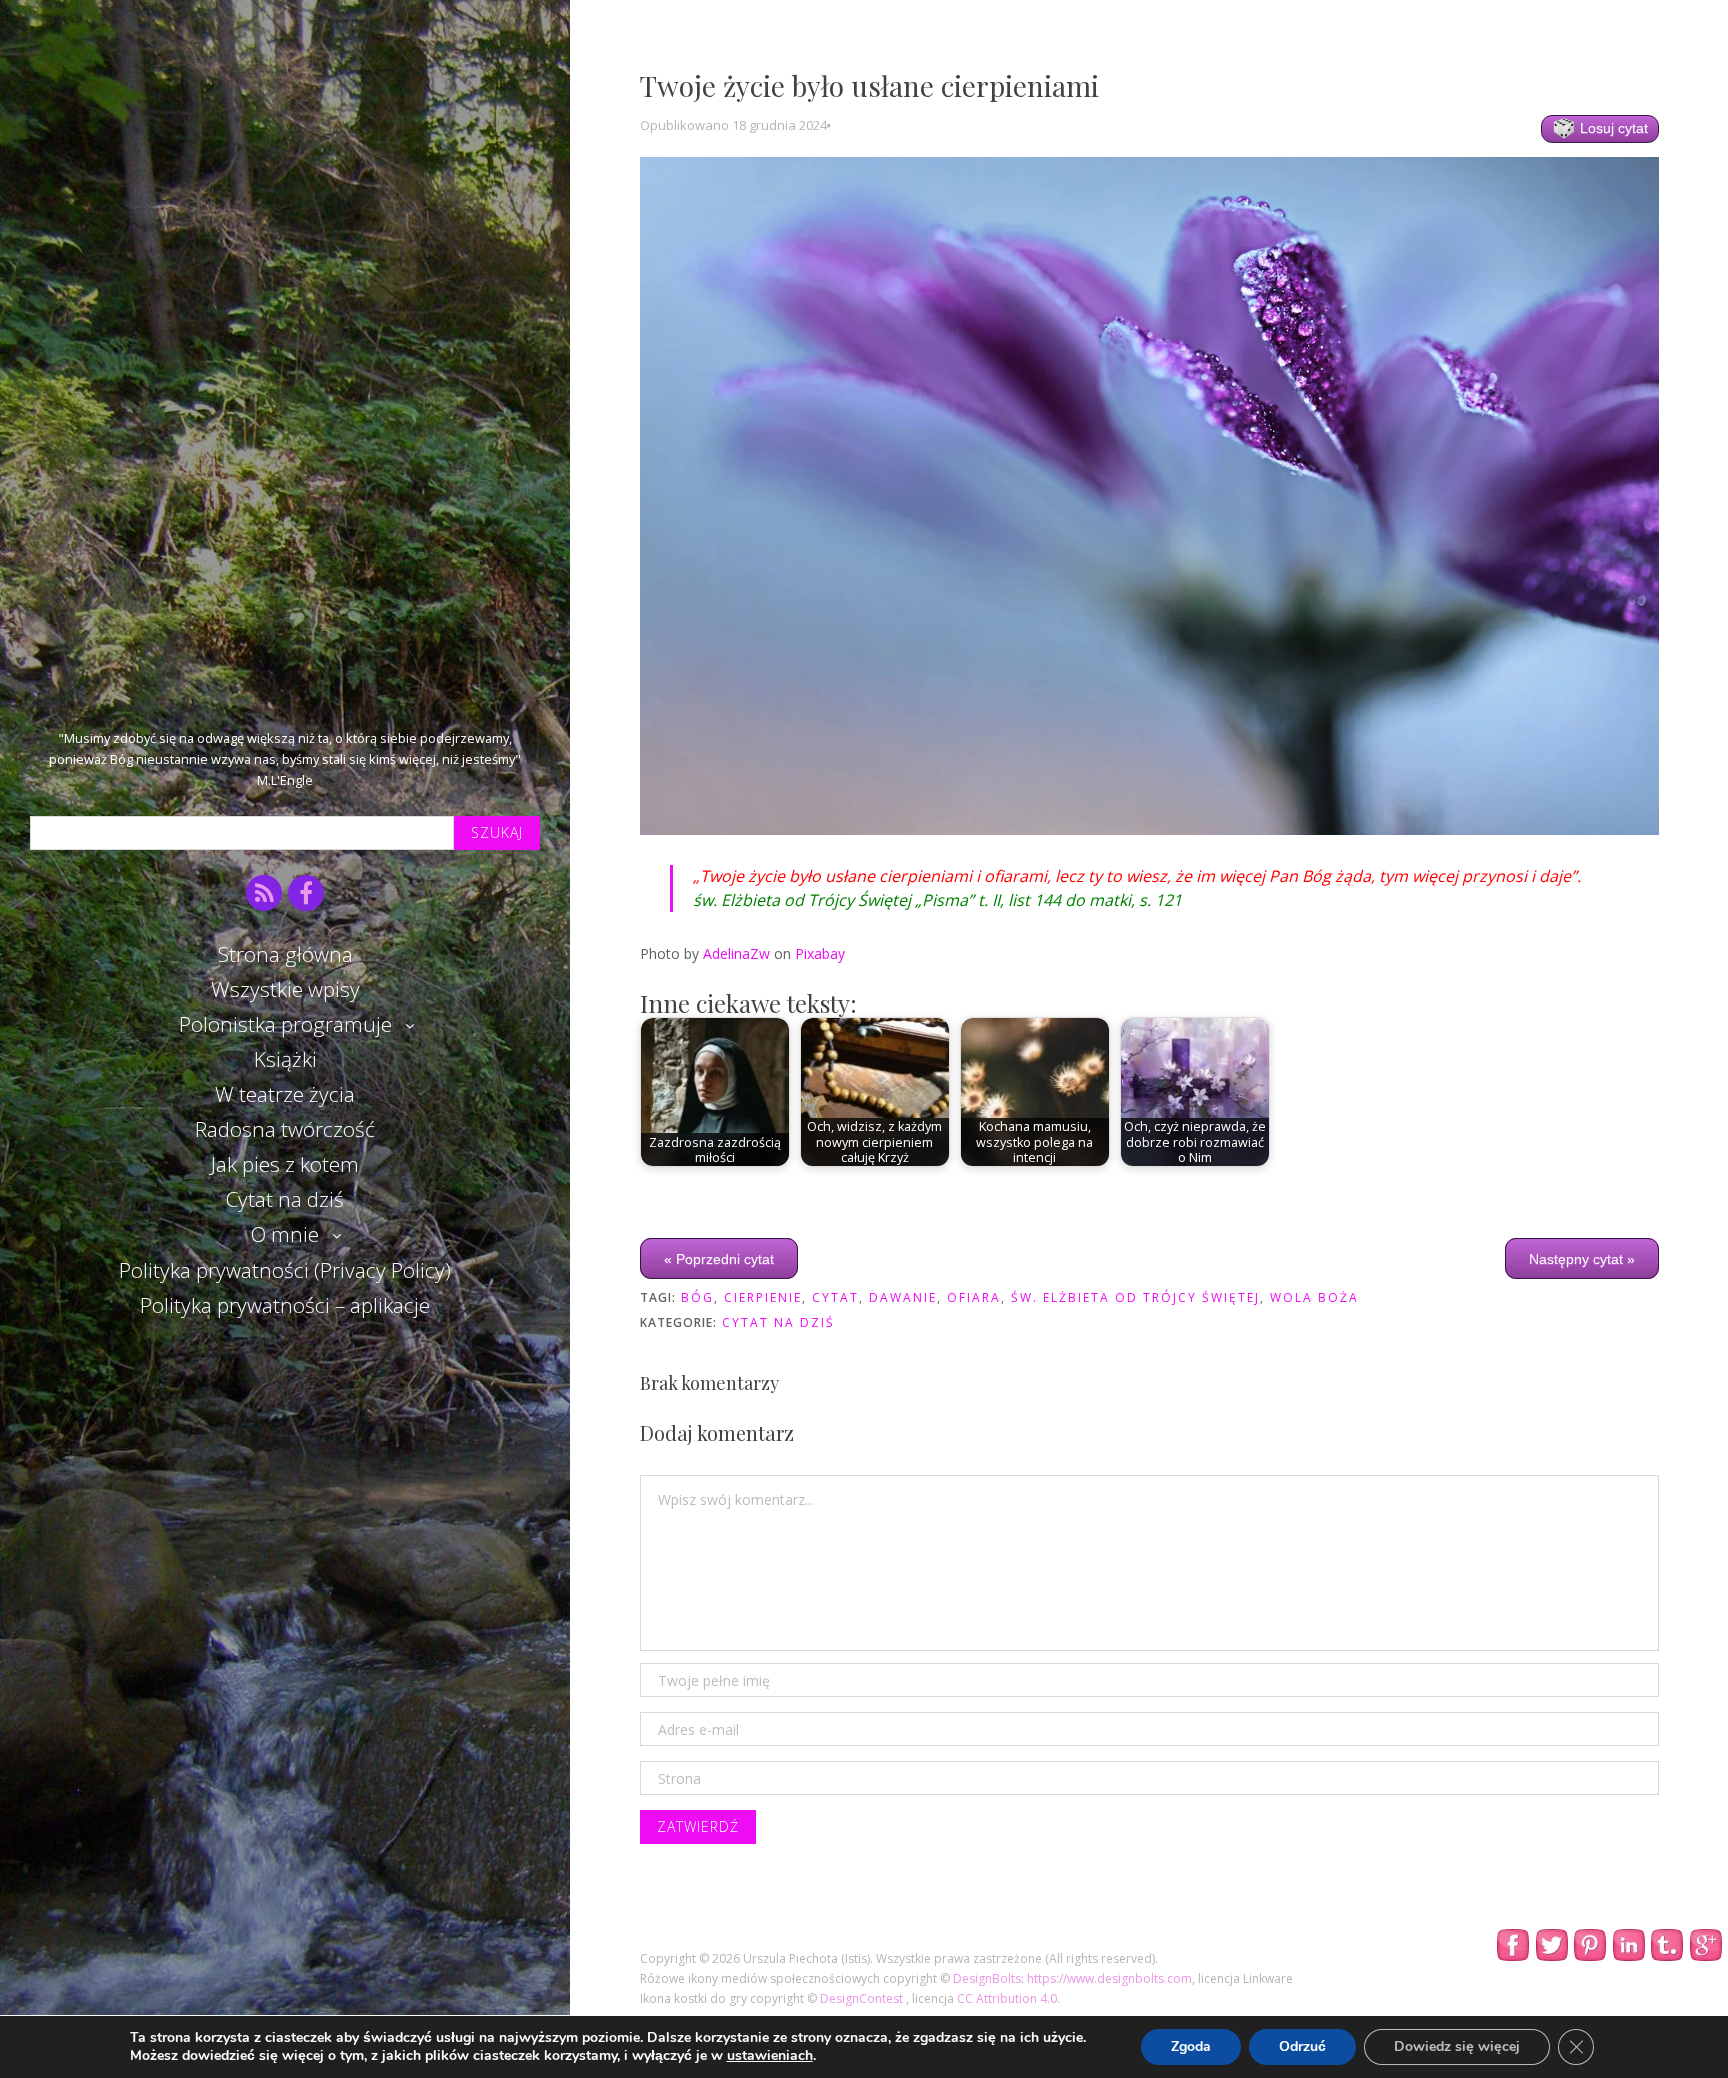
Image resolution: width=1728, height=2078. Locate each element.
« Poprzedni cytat (719, 1258)
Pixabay (820, 953)
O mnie (285, 1234)
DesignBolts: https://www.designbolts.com (1072, 1978)
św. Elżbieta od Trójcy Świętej (1135, 1297)
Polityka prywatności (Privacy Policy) (285, 1270)
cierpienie (763, 1297)
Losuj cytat (1612, 128)
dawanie (903, 1297)
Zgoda (1191, 2046)
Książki (285, 1059)
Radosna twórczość (285, 1129)
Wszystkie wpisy (285, 989)
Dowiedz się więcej (1457, 2046)
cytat (835, 1297)
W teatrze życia (285, 1094)
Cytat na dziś (285, 1199)
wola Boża (1314, 1297)
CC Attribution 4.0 (1007, 1998)
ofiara (974, 1297)
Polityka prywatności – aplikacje (285, 1305)
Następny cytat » (1582, 1258)
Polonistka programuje (285, 1024)
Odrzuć (1302, 2046)
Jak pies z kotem (285, 1164)
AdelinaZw (736, 953)
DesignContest (863, 1998)
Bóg (697, 1297)
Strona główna (285, 954)
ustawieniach (770, 2056)
